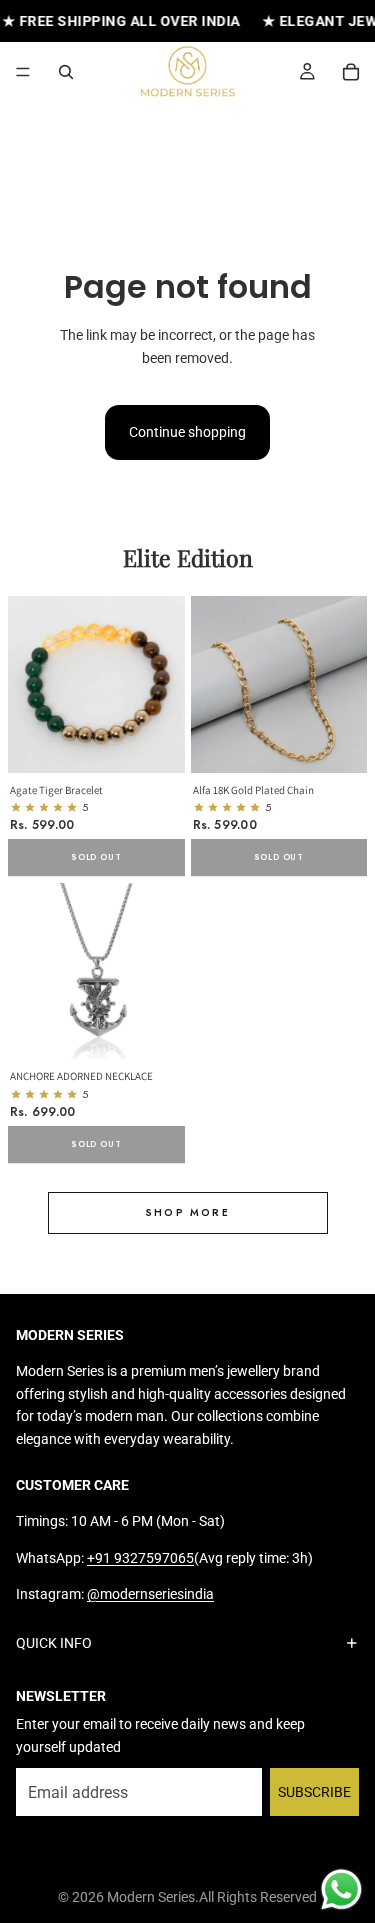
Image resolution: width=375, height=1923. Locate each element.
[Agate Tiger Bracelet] (96, 684)
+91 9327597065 (140, 1557)
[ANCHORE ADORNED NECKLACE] (96, 971)
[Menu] (23, 73)
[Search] (66, 72)
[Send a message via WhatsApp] (341, 1889)
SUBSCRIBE (314, 1791)
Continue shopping (187, 432)
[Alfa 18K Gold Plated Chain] (279, 684)
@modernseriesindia (150, 1594)
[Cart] (351, 72)
